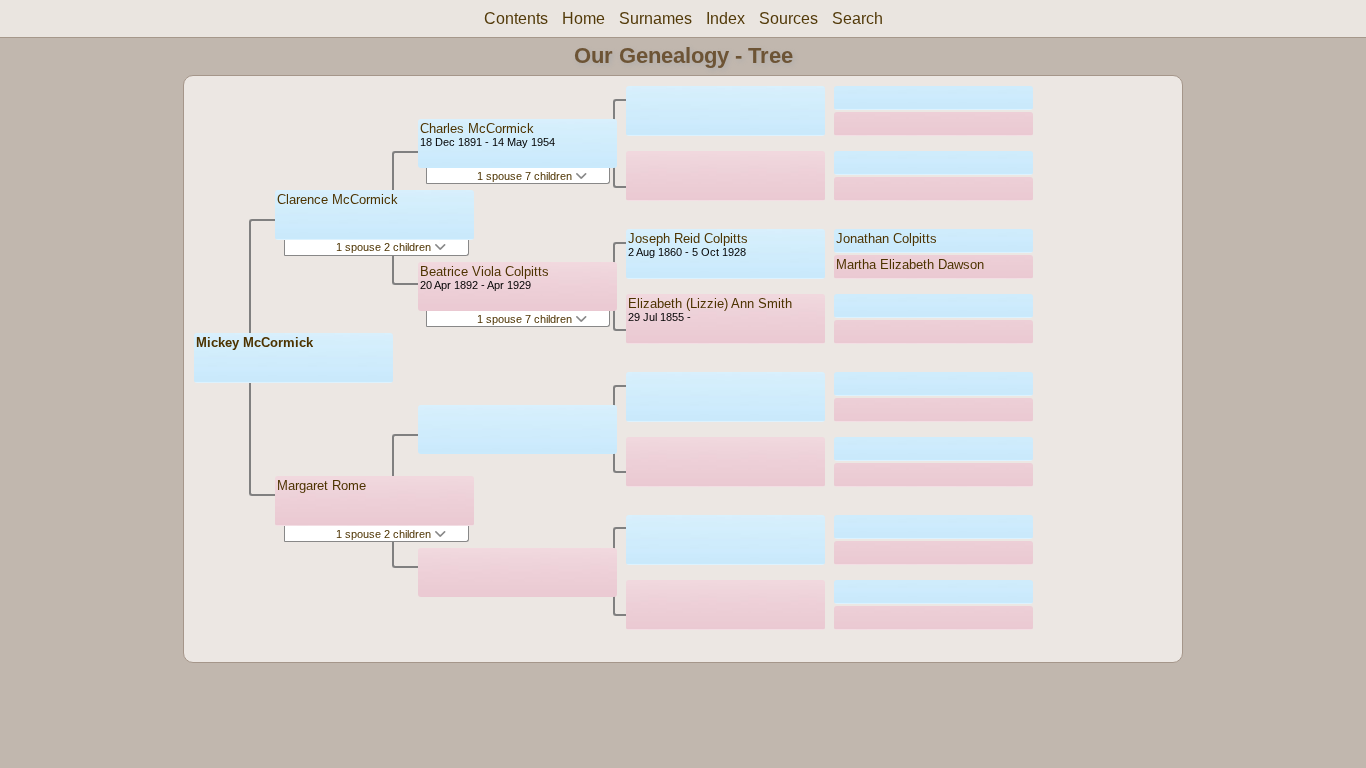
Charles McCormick (477, 128)
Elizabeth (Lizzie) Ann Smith (710, 303)
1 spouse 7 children (526, 176)
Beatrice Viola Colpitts (484, 271)
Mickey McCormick (254, 342)
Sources (788, 18)
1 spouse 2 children (385, 247)
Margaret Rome (321, 485)
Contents (516, 18)
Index (725, 18)
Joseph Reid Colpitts (688, 238)
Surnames (655, 18)
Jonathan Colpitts (886, 238)
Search (857, 18)
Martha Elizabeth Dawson (910, 264)
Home (583, 18)
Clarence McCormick (337, 199)
